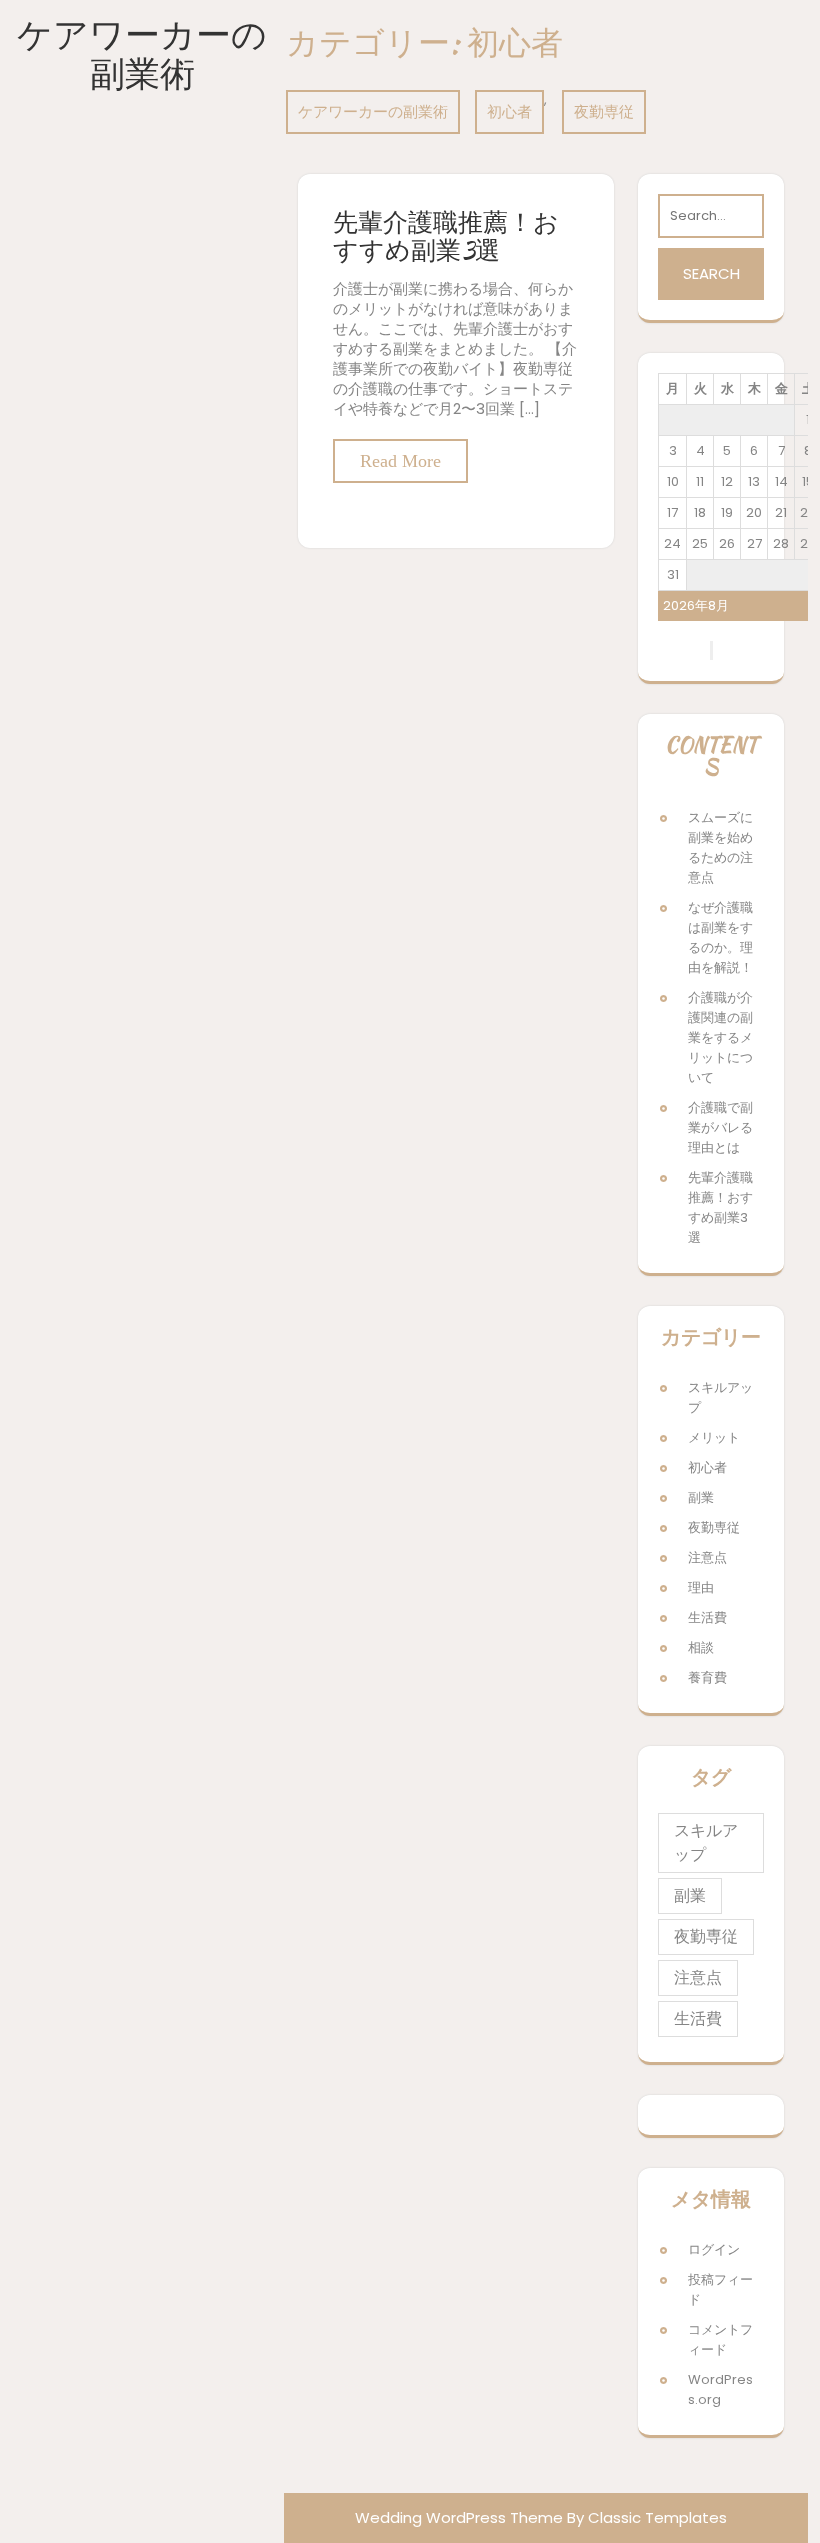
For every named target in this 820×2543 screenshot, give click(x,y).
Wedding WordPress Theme (459, 2517)
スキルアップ (720, 1397)
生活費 (707, 1617)
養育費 (707, 1677)
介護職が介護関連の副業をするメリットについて (720, 1037)
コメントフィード (720, 2339)
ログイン (714, 2249)
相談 (701, 1647)
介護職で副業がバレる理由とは (720, 1127)
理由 (701, 1587)
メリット (714, 1437)
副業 (701, 1497)
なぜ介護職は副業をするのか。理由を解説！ (720, 937)
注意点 (707, 1557)
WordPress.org (720, 2389)
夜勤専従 (604, 111)
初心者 (509, 111)
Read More (400, 461)
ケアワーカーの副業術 (142, 54)
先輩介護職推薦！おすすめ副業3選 (446, 236)
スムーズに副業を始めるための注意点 (720, 847)
